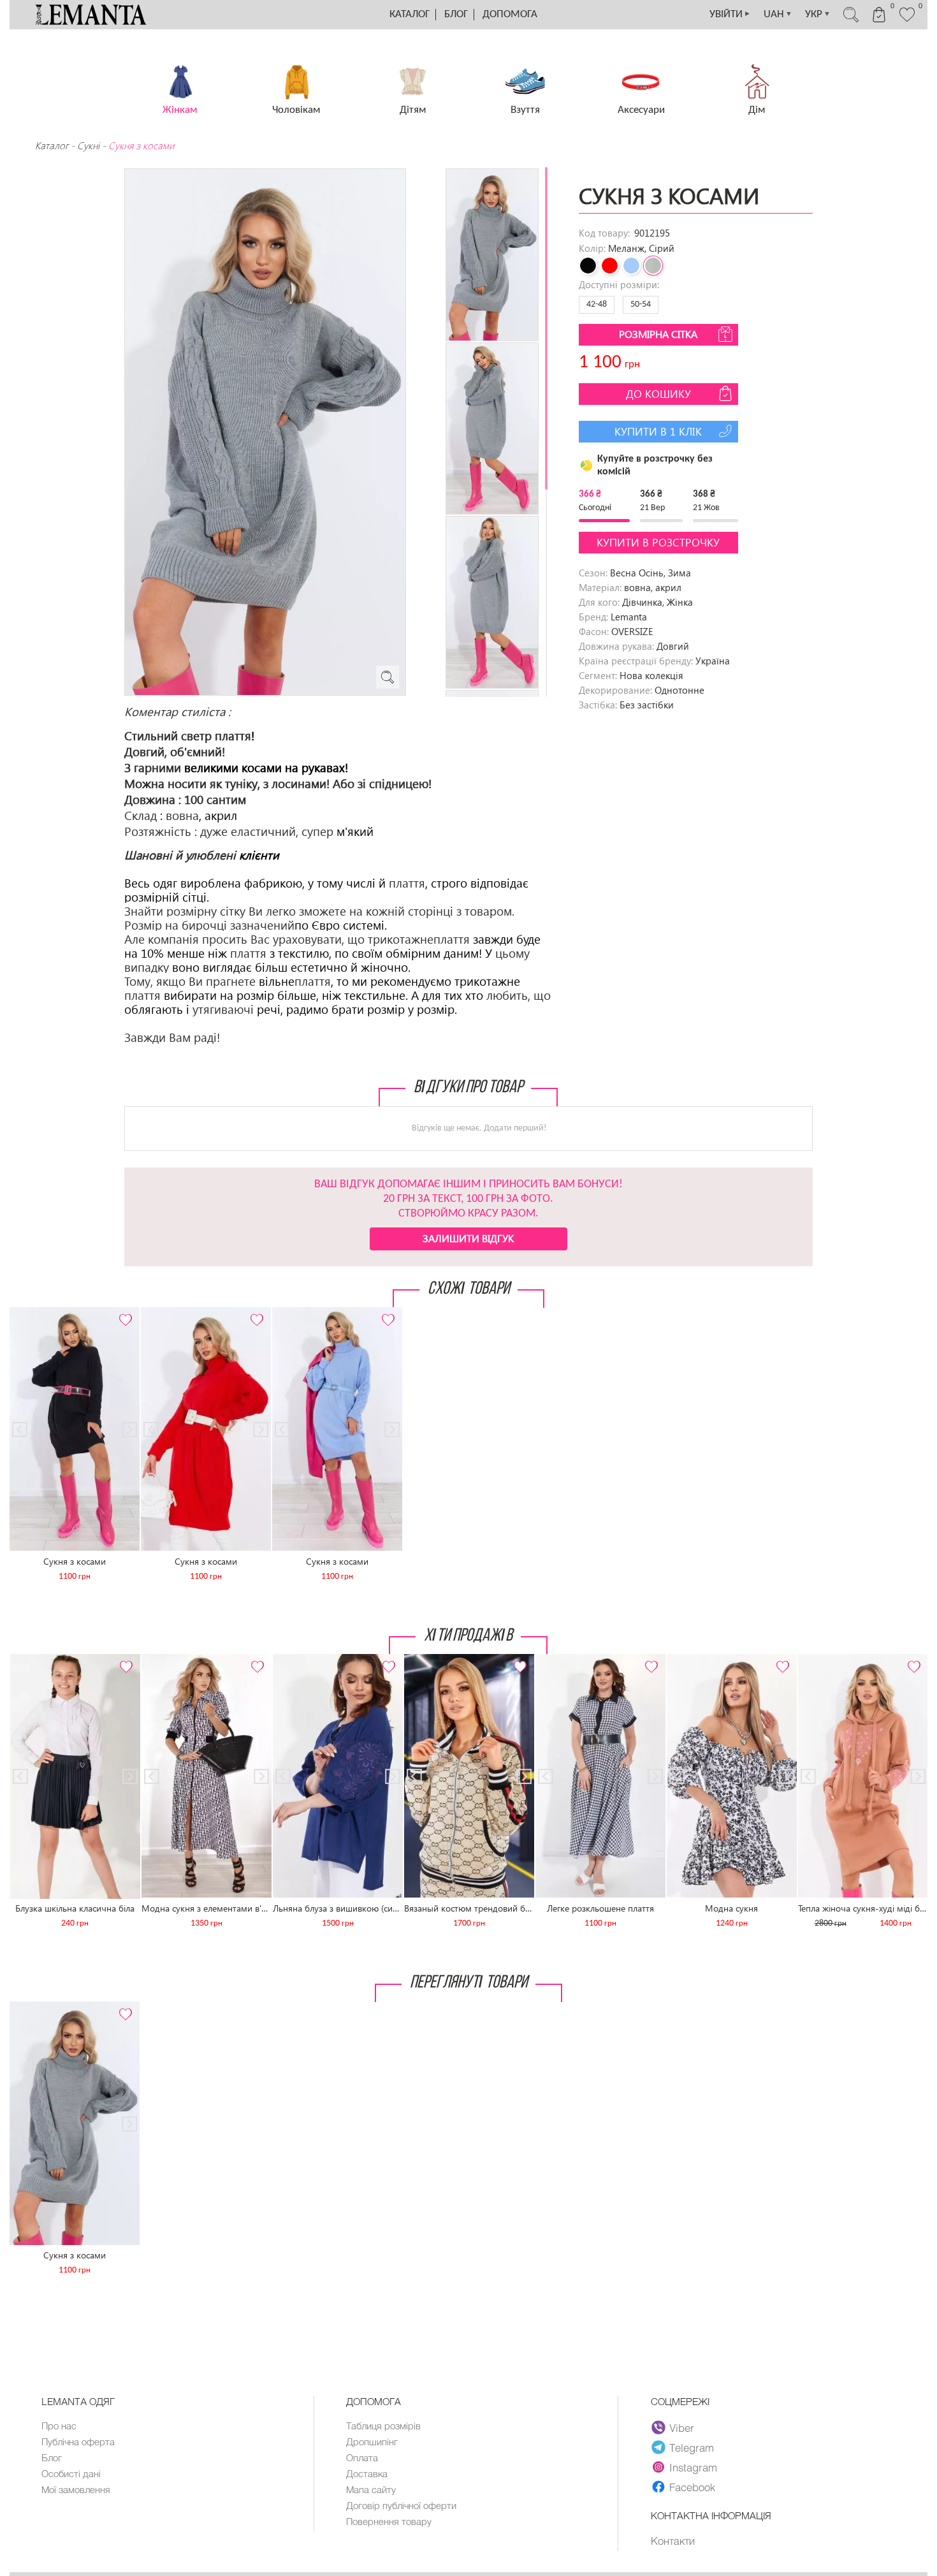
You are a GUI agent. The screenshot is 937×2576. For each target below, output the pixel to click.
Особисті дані (71, 2473)
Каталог (410, 14)
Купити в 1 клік (658, 431)
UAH (778, 14)
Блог (456, 14)
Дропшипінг (372, 2441)
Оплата (362, 2457)
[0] (907, 20)
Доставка (367, 2473)
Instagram (693, 2467)
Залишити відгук (468, 1238)
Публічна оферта (78, 2441)
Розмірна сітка (658, 334)
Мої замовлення (76, 2489)
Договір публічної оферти (401, 2505)
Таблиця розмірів (383, 2426)
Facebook (692, 2487)
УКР (818, 14)
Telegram (692, 2447)
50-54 (641, 304)
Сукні (88, 145)
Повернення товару (389, 2521)
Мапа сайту (371, 2489)
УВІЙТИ (730, 14)
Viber (682, 2427)
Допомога (510, 14)
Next (123, 1313)
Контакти (673, 2540)
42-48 (597, 304)
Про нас (59, 2426)
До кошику (658, 394)
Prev (26, 1313)
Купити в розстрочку (658, 542)
